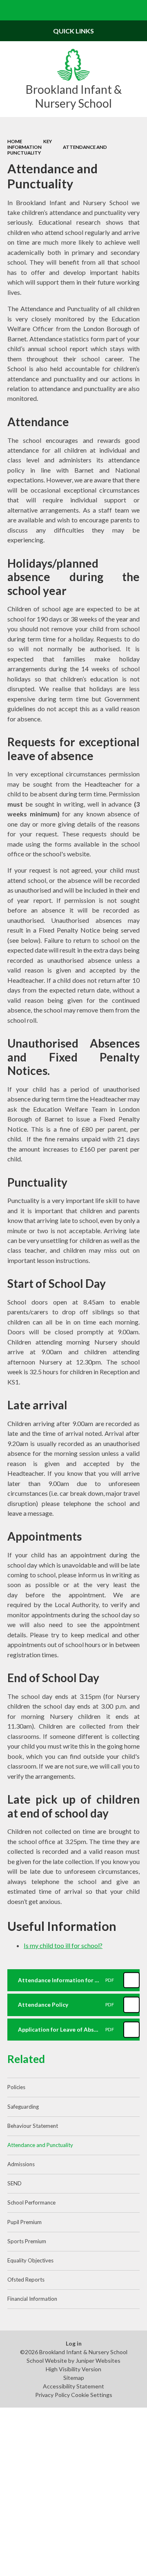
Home (15, 141)
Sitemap (74, 2378)
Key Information (30, 144)
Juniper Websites (98, 2360)
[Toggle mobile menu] (10, 10)
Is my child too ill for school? (63, 1945)
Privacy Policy (52, 2395)
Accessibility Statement (73, 2386)
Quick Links (73, 31)
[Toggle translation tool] (117, 10)
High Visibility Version (73, 2369)
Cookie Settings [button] (92, 2395)
